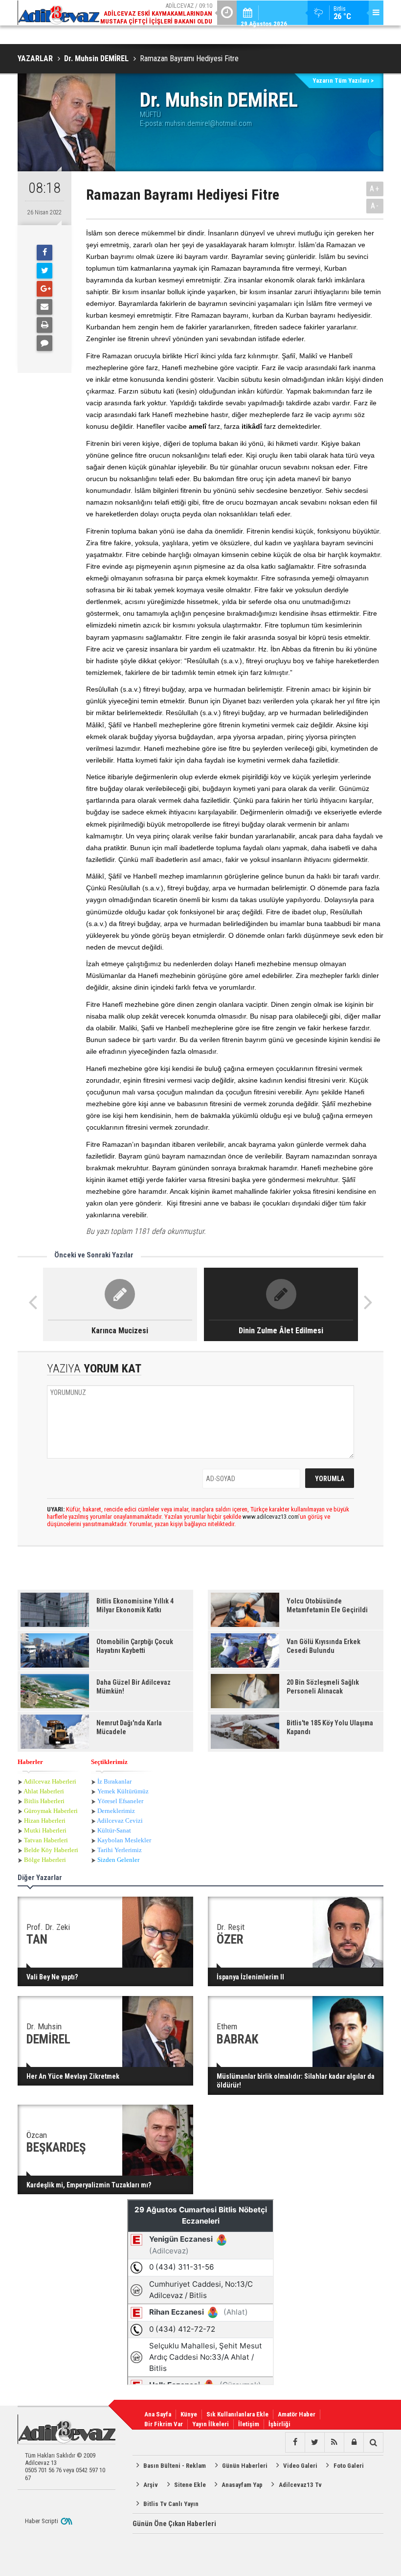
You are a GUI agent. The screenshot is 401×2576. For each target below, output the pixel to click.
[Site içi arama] (373, 2442)
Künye (189, 2414)
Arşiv (151, 2485)
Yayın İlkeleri (211, 2424)
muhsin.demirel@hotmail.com (208, 123)
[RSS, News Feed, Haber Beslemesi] (334, 2442)
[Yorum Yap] (45, 343)
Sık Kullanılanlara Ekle (237, 2414)
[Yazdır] (45, 325)
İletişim (249, 2424)
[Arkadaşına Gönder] (45, 307)
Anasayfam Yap (242, 2485)
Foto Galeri (349, 2466)
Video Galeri (300, 2466)
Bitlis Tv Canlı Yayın (171, 2504)
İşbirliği (279, 2424)
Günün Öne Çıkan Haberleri (174, 2524)
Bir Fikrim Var (164, 2424)
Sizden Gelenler (118, 1860)
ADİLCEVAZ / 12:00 (159, 17)
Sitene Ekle (190, 2485)
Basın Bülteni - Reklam (175, 2466)
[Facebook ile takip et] (295, 2442)
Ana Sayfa (158, 2414)
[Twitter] (45, 271)
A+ (375, 189)
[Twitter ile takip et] (314, 2442)
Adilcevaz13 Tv (300, 2485)
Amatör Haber (297, 2414)
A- (375, 206)
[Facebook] (45, 253)
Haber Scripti (42, 2521)
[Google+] (45, 289)
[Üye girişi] (354, 2442)
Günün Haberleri (245, 2466)
